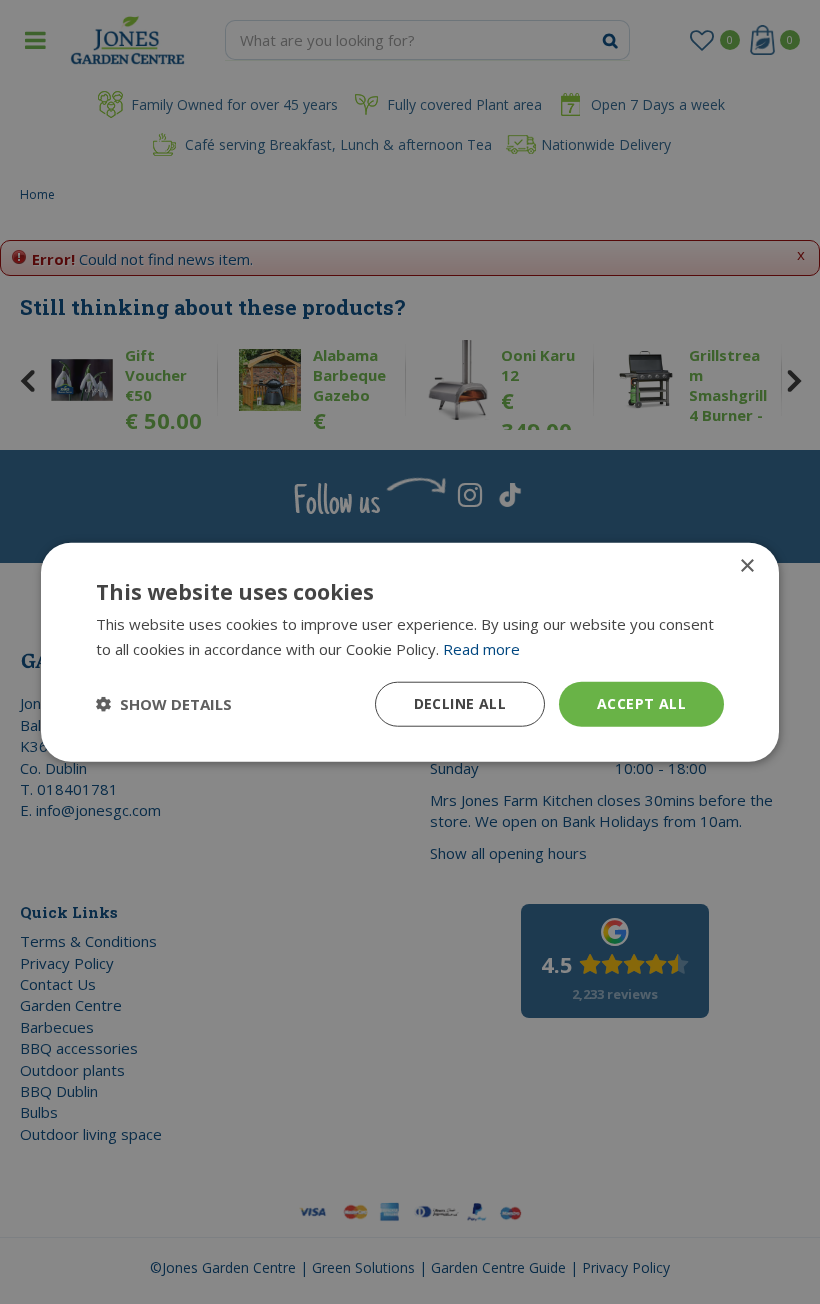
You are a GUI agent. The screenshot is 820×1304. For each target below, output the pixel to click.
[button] (164, 704)
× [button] (746, 566)
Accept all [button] (641, 703)
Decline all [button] (460, 703)
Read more (481, 649)
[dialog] (410, 652)
